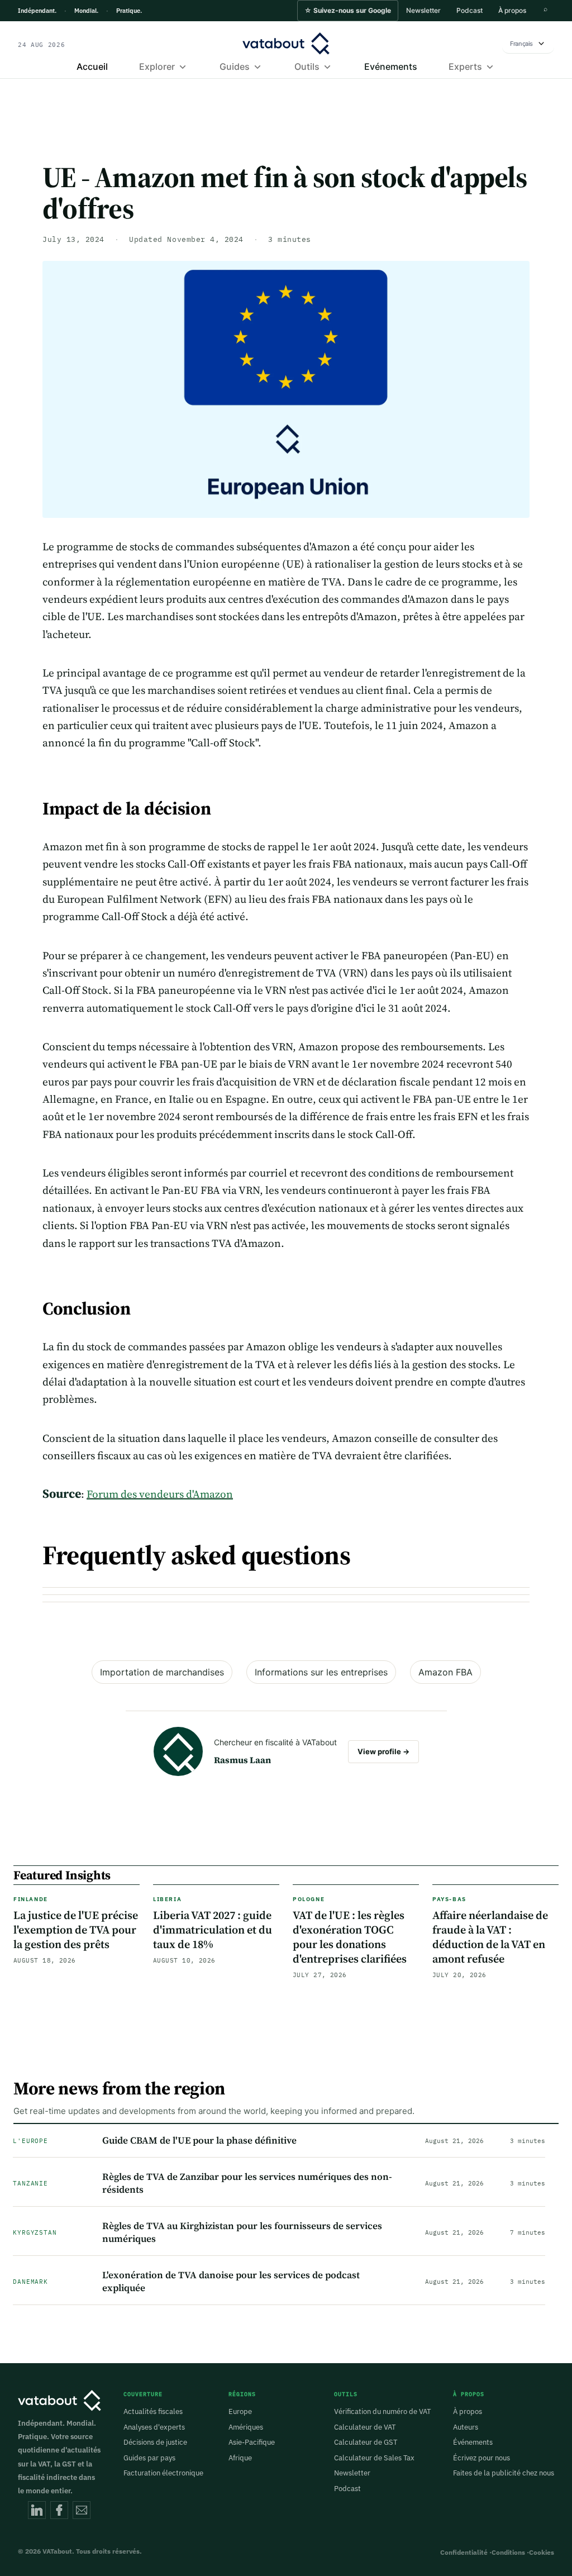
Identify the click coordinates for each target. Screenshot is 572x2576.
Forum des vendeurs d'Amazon (160, 1494)
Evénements (391, 66)
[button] (348, 11)
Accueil (92, 66)
